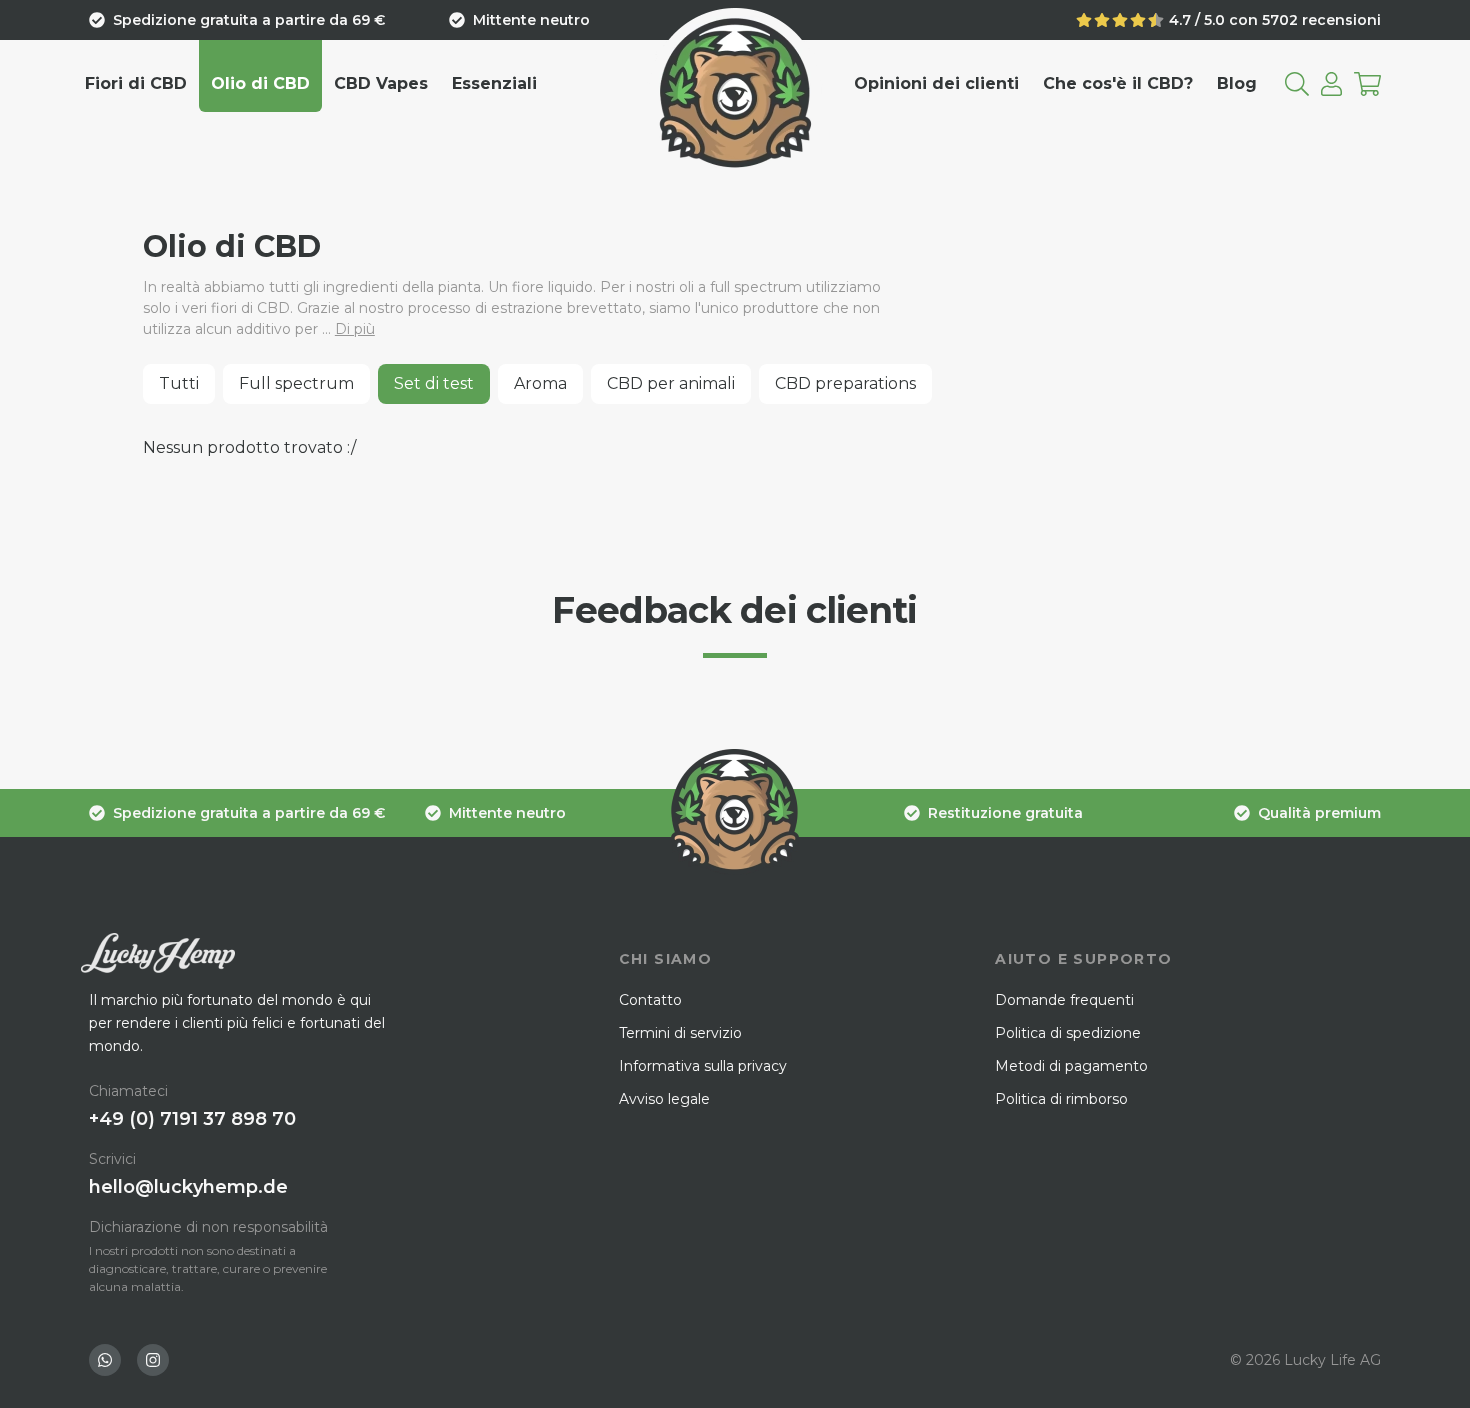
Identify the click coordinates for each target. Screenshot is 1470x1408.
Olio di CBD (260, 83)
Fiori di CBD (136, 83)
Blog (1237, 83)
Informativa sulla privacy (703, 1066)
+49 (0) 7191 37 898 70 (192, 1119)
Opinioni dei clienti (936, 83)
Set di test (434, 383)
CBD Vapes (381, 83)
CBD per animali (671, 383)
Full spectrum (296, 383)
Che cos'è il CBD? (1118, 83)
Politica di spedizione (1068, 1033)
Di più (355, 329)
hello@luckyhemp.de (188, 1187)
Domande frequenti (1064, 1000)
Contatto (650, 1000)
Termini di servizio (680, 1033)
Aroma (540, 383)
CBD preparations (845, 383)
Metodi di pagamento (1071, 1066)
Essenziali (494, 83)
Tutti (179, 383)
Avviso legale (664, 1099)
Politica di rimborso (1061, 1099)
